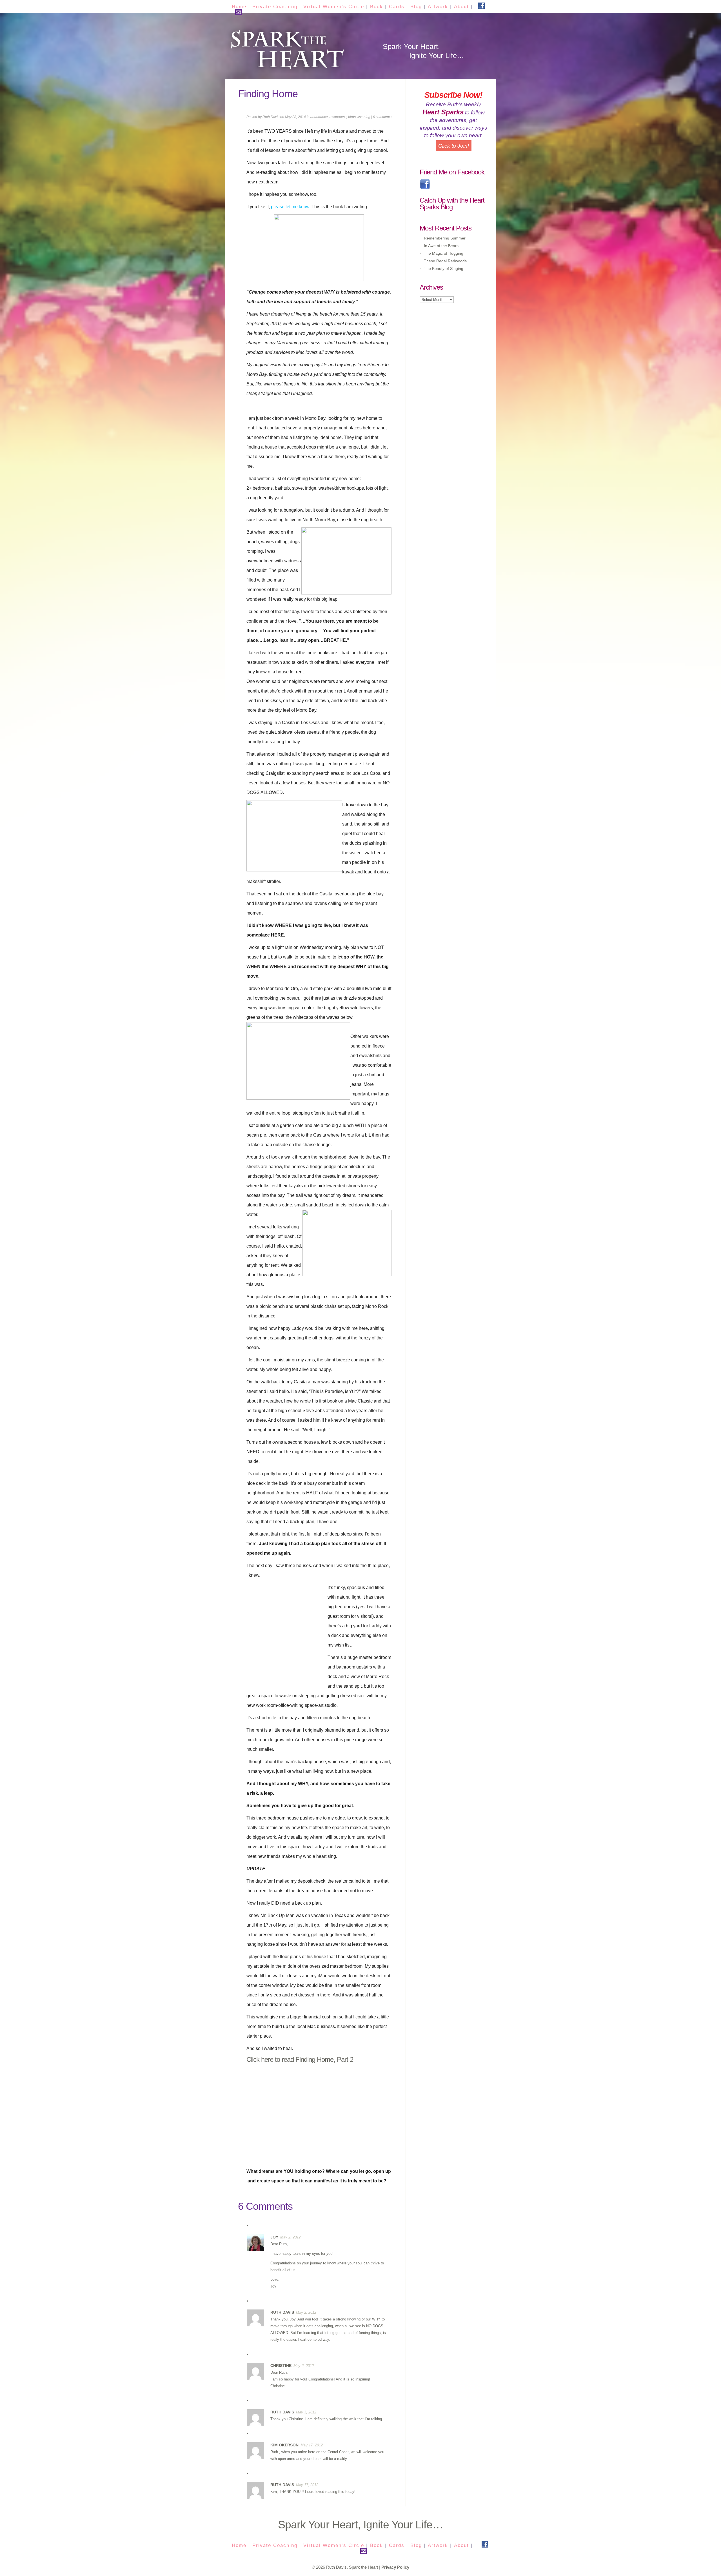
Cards (397, 7)
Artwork (438, 7)
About (461, 7)
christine (281, 2366)
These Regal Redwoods (445, 261)
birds (352, 117)
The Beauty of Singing (444, 269)
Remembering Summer (445, 238)
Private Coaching (275, 7)
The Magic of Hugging (444, 253)
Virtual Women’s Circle (334, 7)
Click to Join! (454, 146)
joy (274, 2237)
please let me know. (291, 207)
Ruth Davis (271, 117)
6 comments (382, 117)
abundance (319, 117)
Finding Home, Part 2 (324, 2059)
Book (377, 7)
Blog (416, 7)
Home (239, 7)
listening (364, 117)
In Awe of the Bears (441, 246)
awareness (338, 117)
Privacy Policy (395, 2567)
